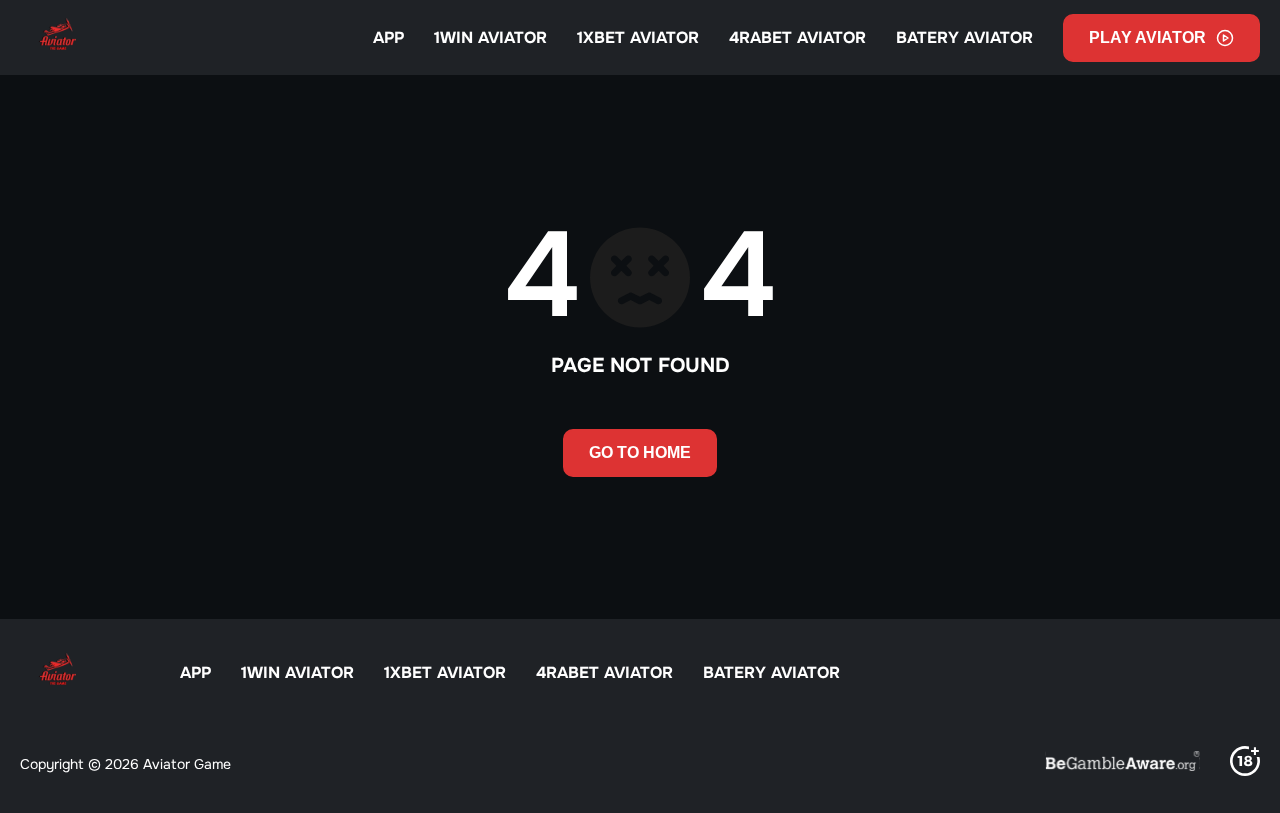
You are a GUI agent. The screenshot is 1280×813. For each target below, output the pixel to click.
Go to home (640, 452)
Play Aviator (1147, 37)
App (388, 37)
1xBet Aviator (638, 37)
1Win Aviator (490, 37)
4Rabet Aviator (797, 37)
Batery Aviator (964, 37)
